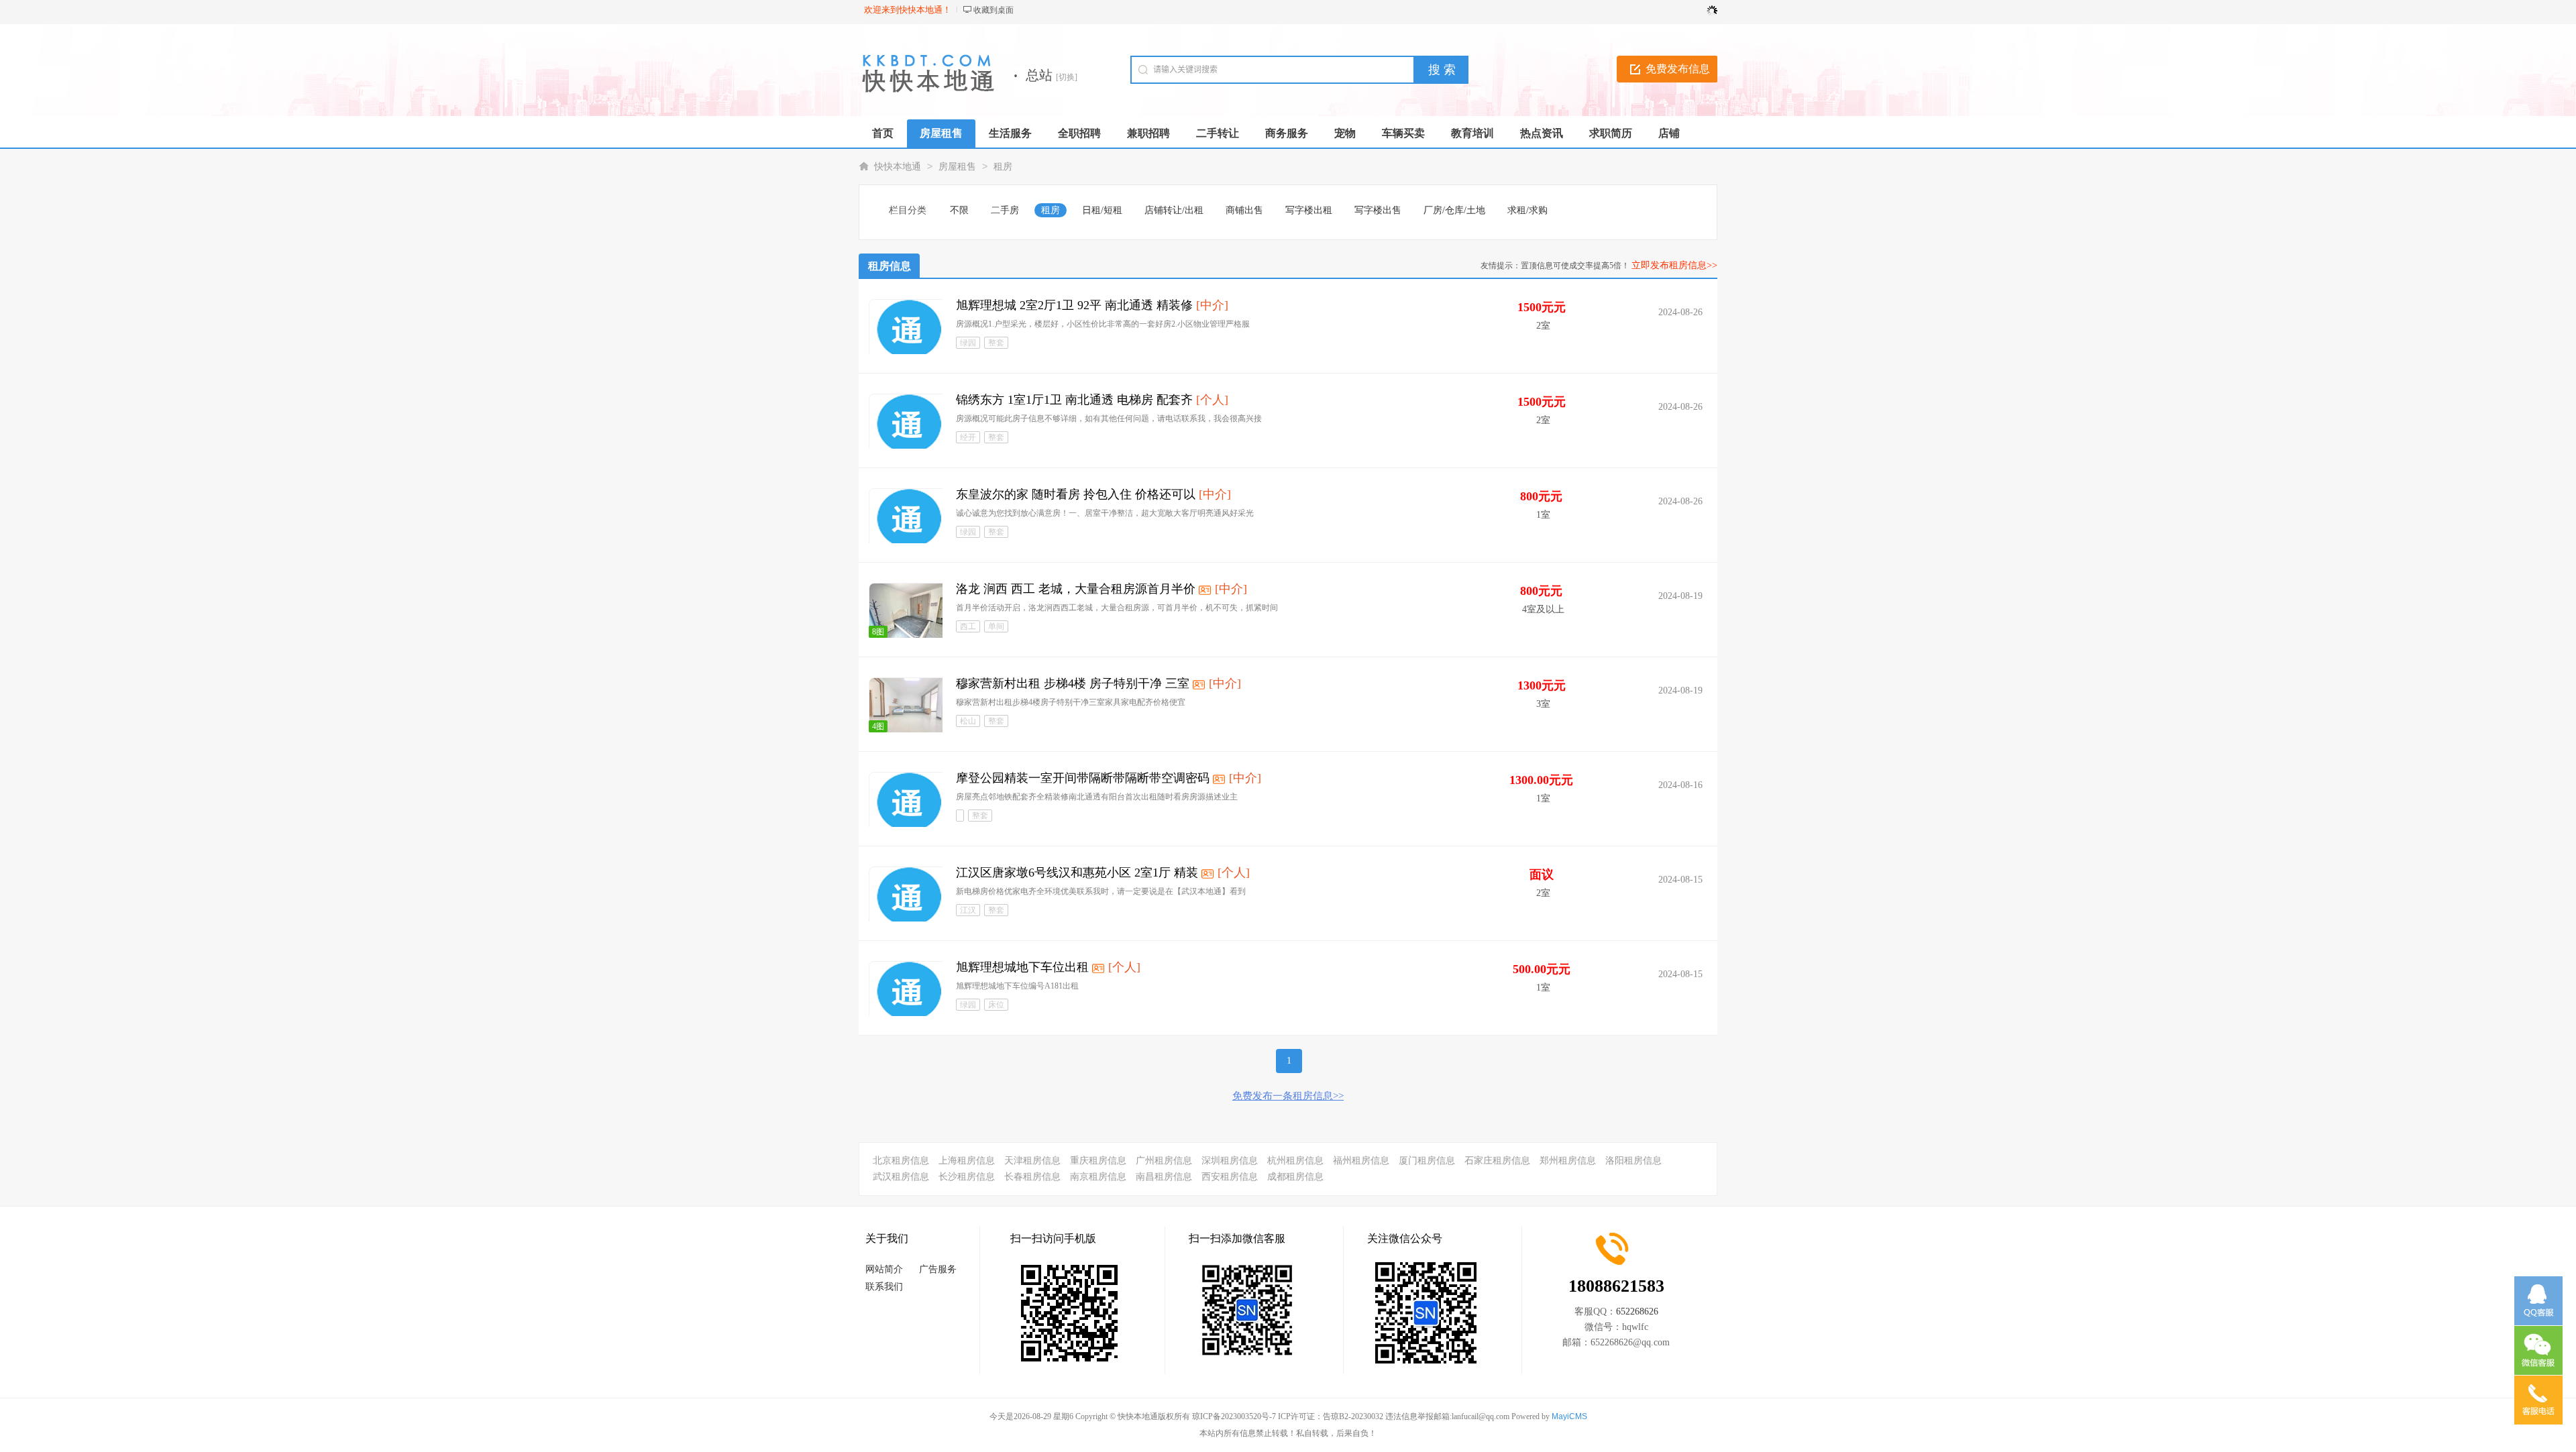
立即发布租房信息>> (1674, 265)
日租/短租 (1102, 210)
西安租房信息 (1230, 1177)
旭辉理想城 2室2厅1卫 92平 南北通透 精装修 (1074, 305)
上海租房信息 (967, 1161)
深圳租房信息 (1230, 1161)
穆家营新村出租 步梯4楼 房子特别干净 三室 (1073, 683)
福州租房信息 (1361, 1161)
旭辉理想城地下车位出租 (1022, 967)
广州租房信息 (1164, 1161)
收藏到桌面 (994, 10)
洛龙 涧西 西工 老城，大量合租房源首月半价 (1076, 589)
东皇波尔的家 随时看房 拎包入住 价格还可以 (1076, 494)
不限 (959, 210)
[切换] (1067, 77)
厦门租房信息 (1427, 1161)
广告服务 (938, 1269)
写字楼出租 (1309, 210)
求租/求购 (1527, 210)
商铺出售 (1244, 210)
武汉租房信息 (901, 1177)
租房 (1003, 167)
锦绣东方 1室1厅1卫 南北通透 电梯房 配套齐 (1074, 400)
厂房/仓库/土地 (1454, 210)
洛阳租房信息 (1633, 1161)
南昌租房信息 (1164, 1177)
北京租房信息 (901, 1161)
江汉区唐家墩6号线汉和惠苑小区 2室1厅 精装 (1077, 873)
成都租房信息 (1295, 1177)
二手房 (1005, 210)
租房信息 (890, 266)
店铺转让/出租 (1174, 210)
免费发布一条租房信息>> (1288, 1096)
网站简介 (884, 1269)
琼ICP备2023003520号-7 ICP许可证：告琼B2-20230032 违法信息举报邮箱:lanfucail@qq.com (1351, 1416)
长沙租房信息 (967, 1177)
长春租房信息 (1032, 1177)
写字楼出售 (1378, 210)
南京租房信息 (1098, 1177)
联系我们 (884, 1287)
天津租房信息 (1032, 1161)
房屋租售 (957, 167)
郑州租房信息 (1568, 1161)
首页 (883, 133)
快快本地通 (898, 167)
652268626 (1637, 1311)
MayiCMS (1569, 1416)
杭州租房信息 (1295, 1161)
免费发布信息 (1678, 69)
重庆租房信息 (1098, 1161)
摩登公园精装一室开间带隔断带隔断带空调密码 (1083, 778)
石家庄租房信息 (1497, 1161)
